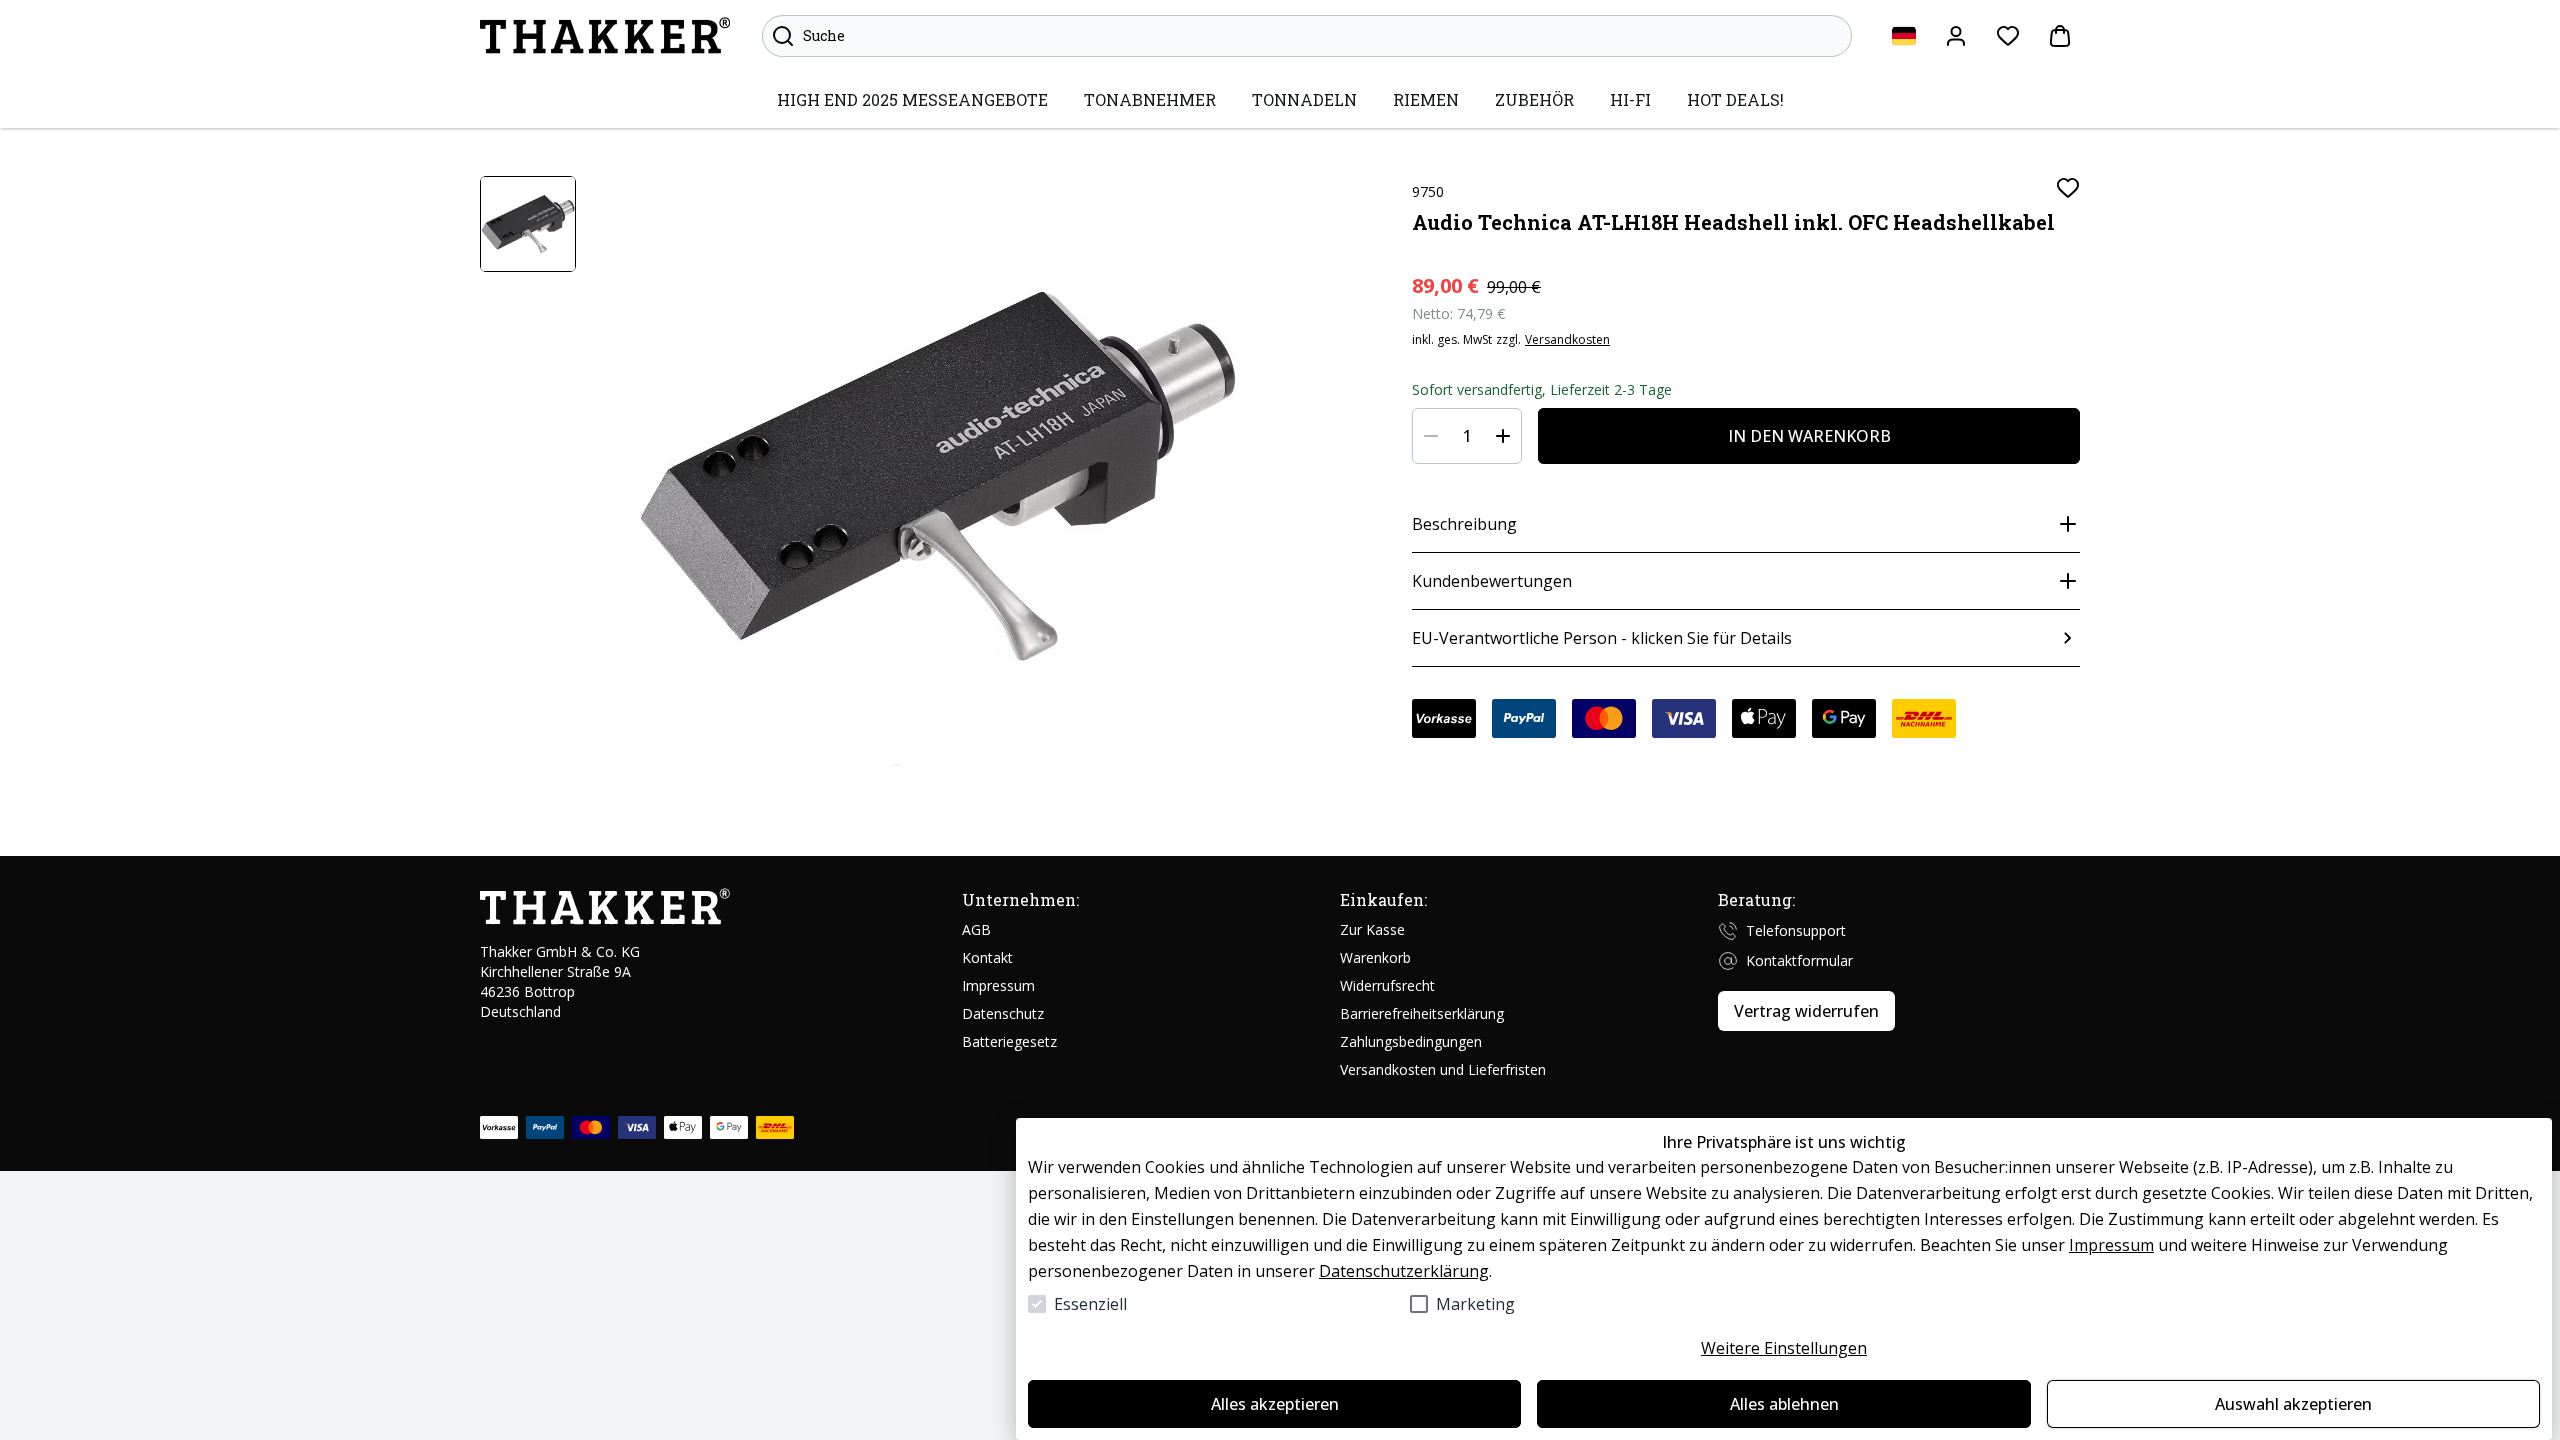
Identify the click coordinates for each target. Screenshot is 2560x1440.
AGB (976, 929)
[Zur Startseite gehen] (605, 36)
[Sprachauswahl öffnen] (1904, 36)
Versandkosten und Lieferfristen (1443, 1069)
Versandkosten (1567, 340)
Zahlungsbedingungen (1411, 1041)
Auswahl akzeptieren (2293, 1404)
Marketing (1475, 1304)
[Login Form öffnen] (1956, 36)
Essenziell (1090, 1304)
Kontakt (987, 957)
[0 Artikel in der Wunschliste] (2008, 36)
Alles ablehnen (1784, 1404)
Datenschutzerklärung (1404, 1271)
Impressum (2111, 1245)
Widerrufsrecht (1387, 985)
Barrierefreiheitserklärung (1422, 1013)
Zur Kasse (1372, 929)
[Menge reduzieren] (1431, 436)
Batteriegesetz (1009, 1041)
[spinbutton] (1467, 436)
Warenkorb (1375, 957)
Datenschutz (1003, 1013)
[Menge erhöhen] (1503, 436)
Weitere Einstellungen (1784, 1348)
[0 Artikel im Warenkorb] (2060, 36)
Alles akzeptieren (1275, 1404)
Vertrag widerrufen (1806, 1011)
